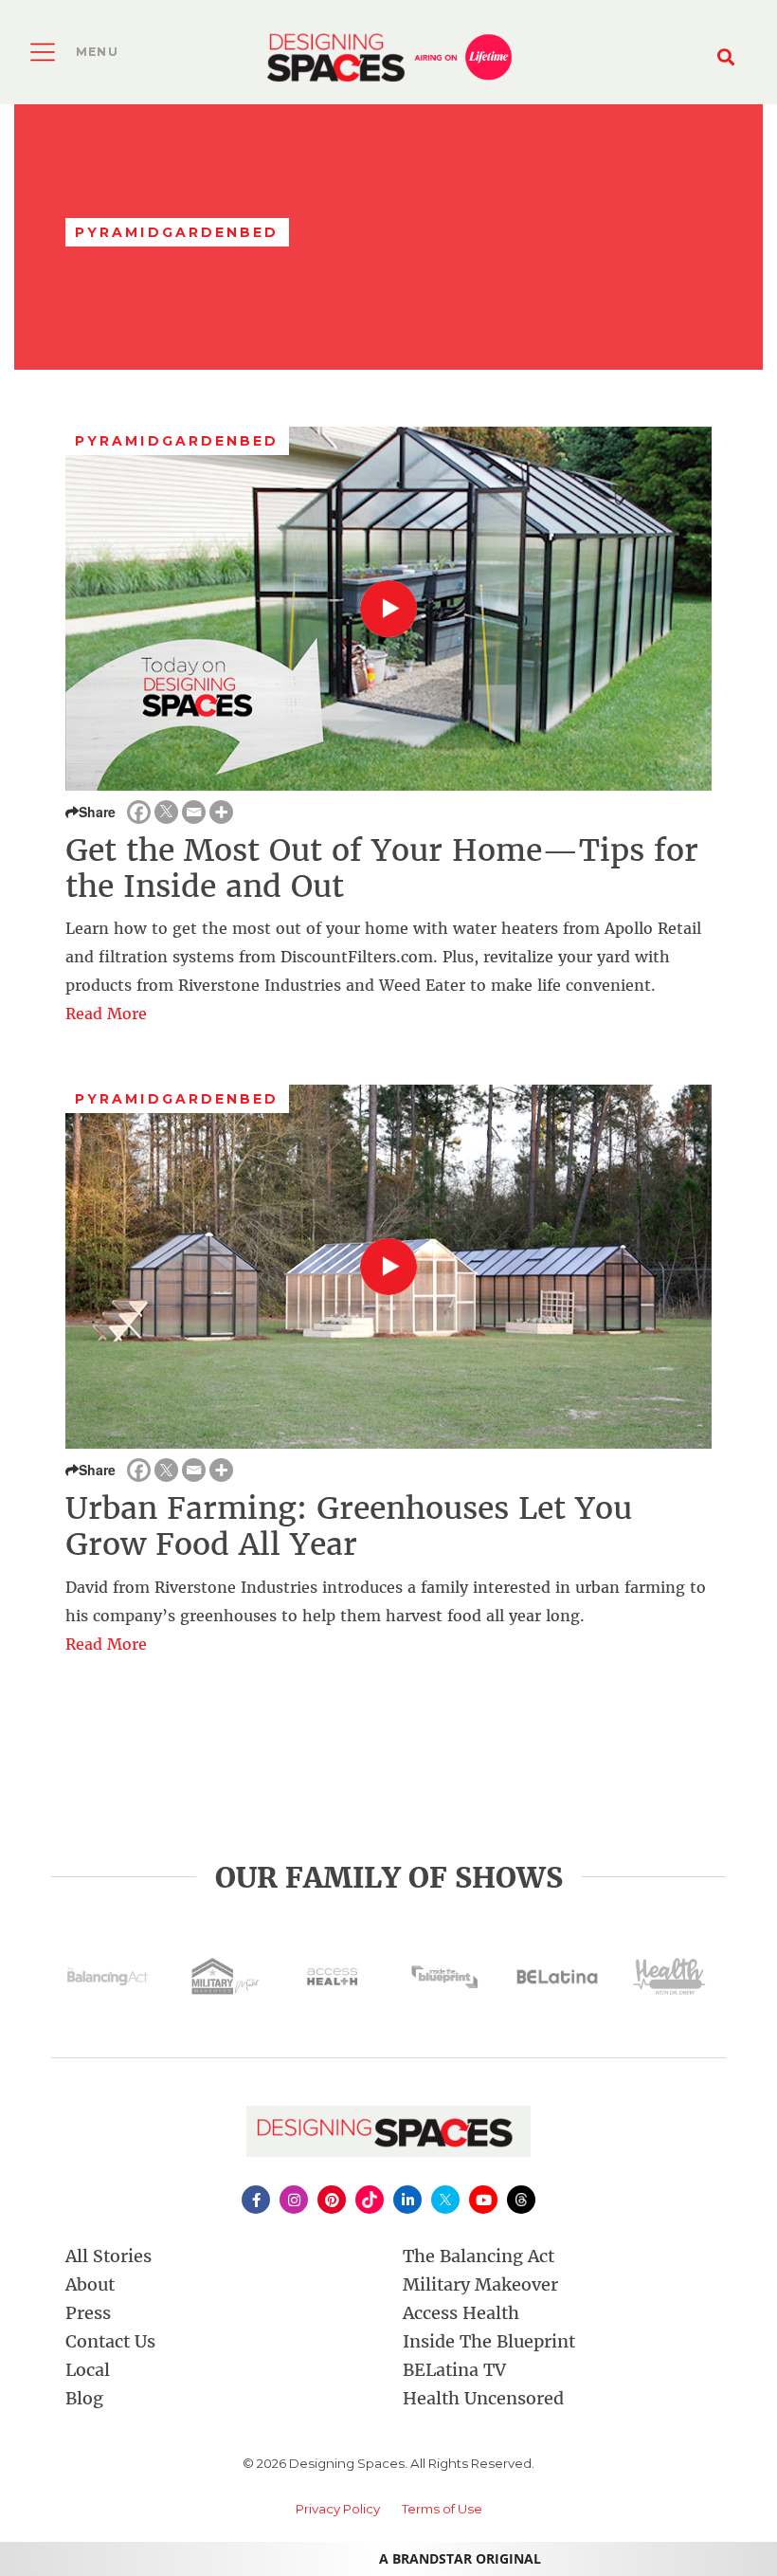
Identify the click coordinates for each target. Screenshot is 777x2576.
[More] (221, 812)
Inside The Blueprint (489, 2341)
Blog (84, 2398)
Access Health (461, 2313)
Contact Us (110, 2341)
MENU (97, 52)
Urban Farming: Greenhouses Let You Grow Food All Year (349, 1526)
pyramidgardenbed (177, 441)
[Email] (194, 812)
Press (88, 2313)
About (90, 2284)
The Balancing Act (479, 2256)
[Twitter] (166, 812)
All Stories (108, 2256)
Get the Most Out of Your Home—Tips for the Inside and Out (382, 868)
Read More (106, 1014)
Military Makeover (480, 2284)
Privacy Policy (338, 2509)
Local (88, 2370)
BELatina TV (454, 2370)
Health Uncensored (483, 2398)
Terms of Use (442, 2509)
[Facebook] (139, 812)
